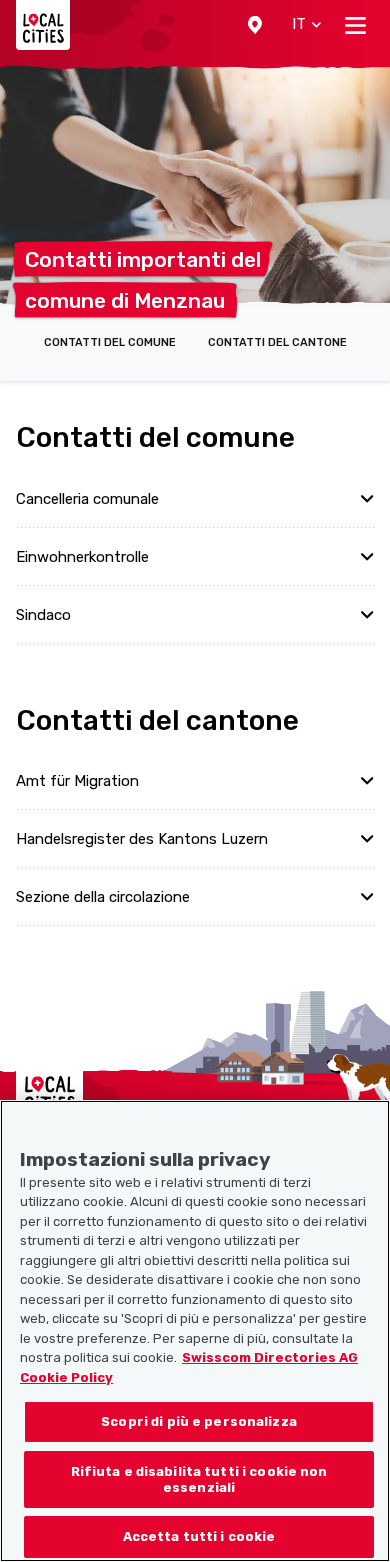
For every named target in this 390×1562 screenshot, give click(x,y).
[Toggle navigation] (355, 25)
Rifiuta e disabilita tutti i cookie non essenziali (199, 1479)
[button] (255, 25)
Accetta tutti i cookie (199, 1536)
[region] (195, 1331)
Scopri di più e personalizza (199, 1421)
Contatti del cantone (277, 342)
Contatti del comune (110, 342)
